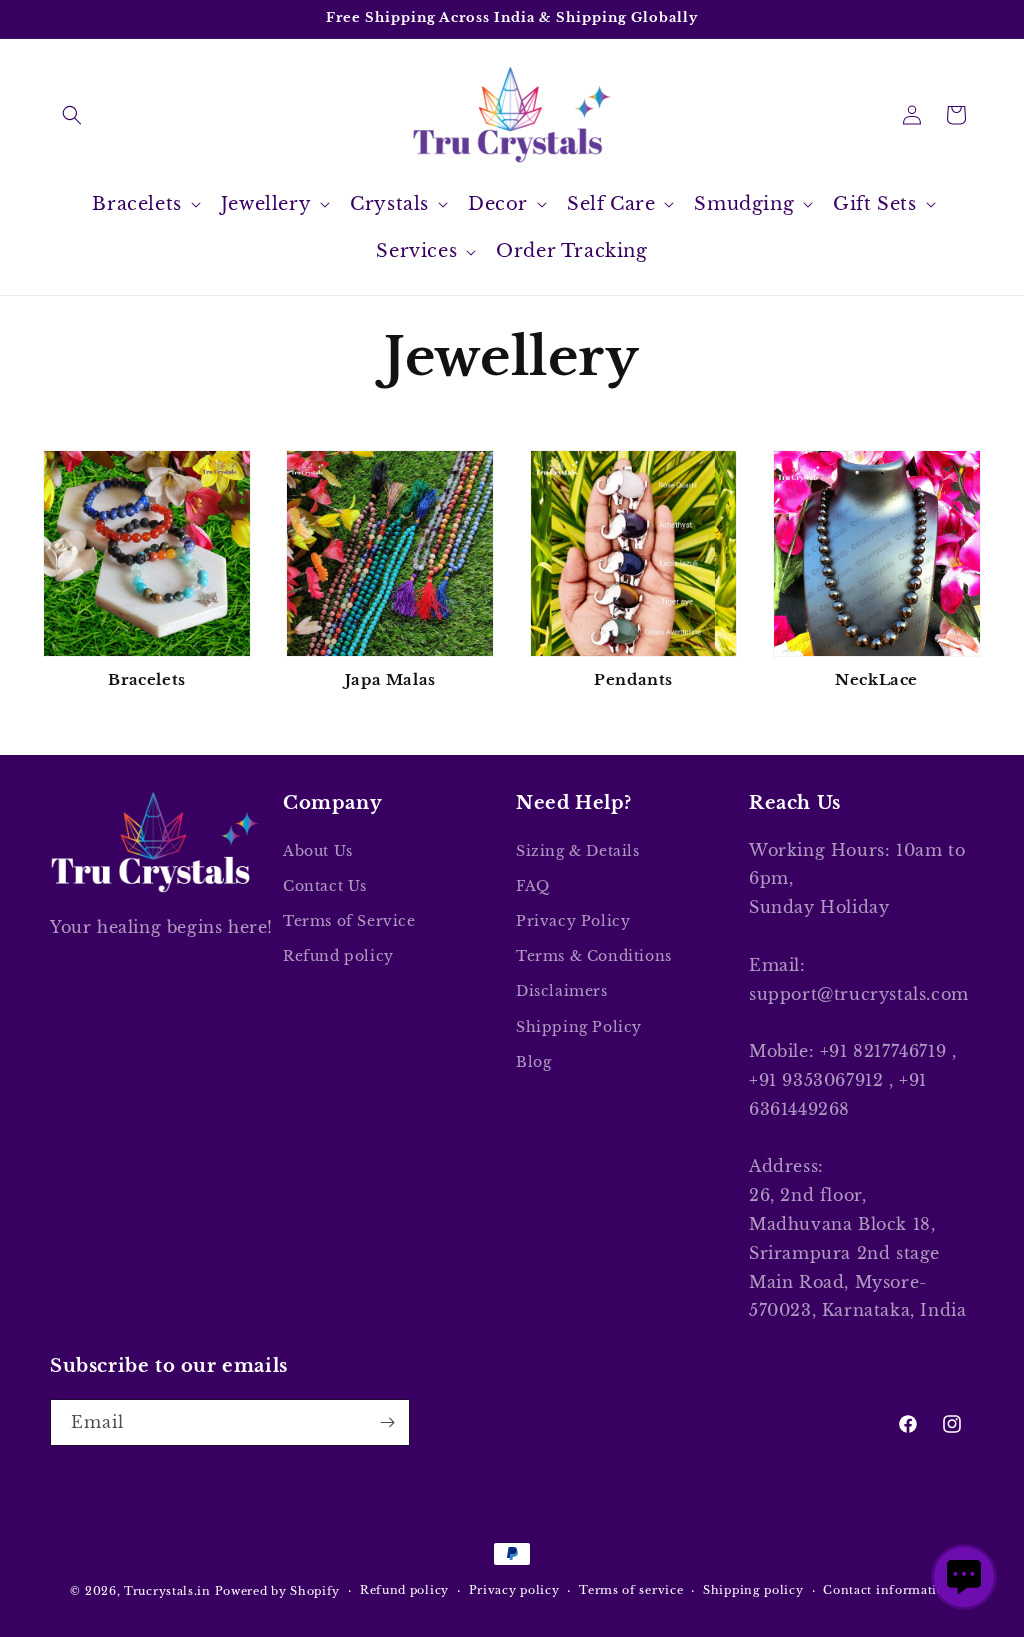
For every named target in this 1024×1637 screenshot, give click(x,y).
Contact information (888, 1590)
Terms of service (631, 1590)
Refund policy (338, 956)
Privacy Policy (573, 921)
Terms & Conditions (594, 956)
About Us (318, 851)
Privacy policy (514, 1590)
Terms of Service (349, 921)
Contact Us (325, 886)
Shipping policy (753, 1590)
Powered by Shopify (278, 1591)
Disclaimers (562, 991)
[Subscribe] (387, 1422)
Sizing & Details (578, 851)
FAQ (533, 886)
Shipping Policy (579, 1027)
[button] (72, 115)
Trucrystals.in (167, 1591)
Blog (533, 1062)
